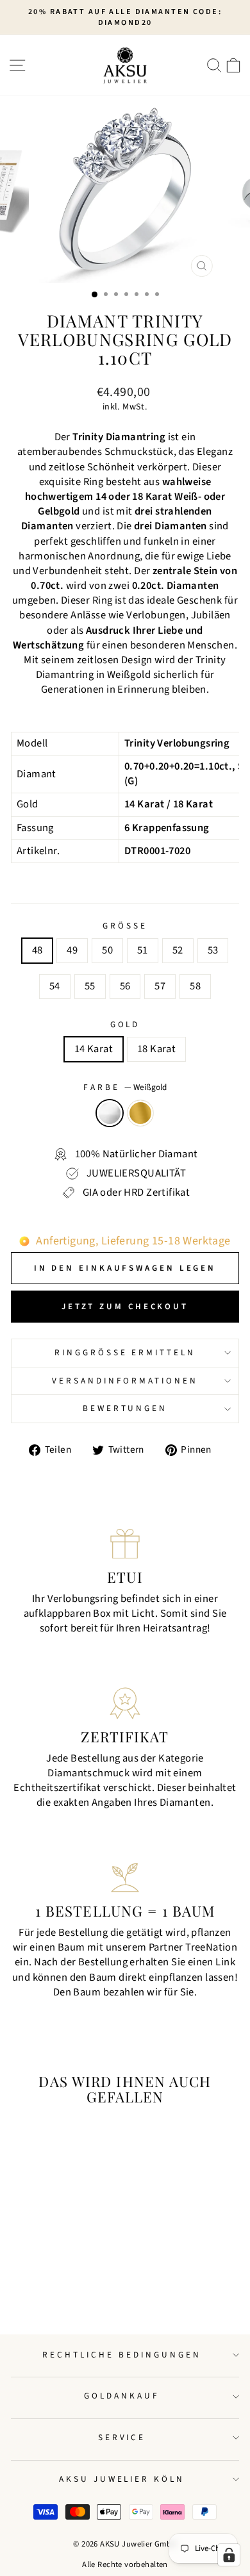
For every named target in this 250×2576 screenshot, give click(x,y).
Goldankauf (122, 2396)
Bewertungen (125, 1408)
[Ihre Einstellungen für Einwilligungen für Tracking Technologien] (229, 2555)
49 (72, 950)
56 (125, 986)
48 (37, 950)
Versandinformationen (125, 1381)
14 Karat (94, 1049)
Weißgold (110, 1113)
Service (122, 2437)
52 (178, 950)
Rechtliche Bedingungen (121, 2355)
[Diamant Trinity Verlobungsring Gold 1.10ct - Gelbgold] (62, 2291)
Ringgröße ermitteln (125, 1352)
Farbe (125, 1087)
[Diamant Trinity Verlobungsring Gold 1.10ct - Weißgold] (47, 2291)
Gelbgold (140, 1113)
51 (143, 950)
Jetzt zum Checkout (125, 1307)
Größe (125, 926)
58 (195, 986)
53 (213, 950)
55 (90, 986)
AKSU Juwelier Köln (122, 2479)
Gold (125, 1025)
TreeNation (211, 1947)
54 (55, 986)
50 (107, 950)
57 (160, 986)
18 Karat (156, 1049)
